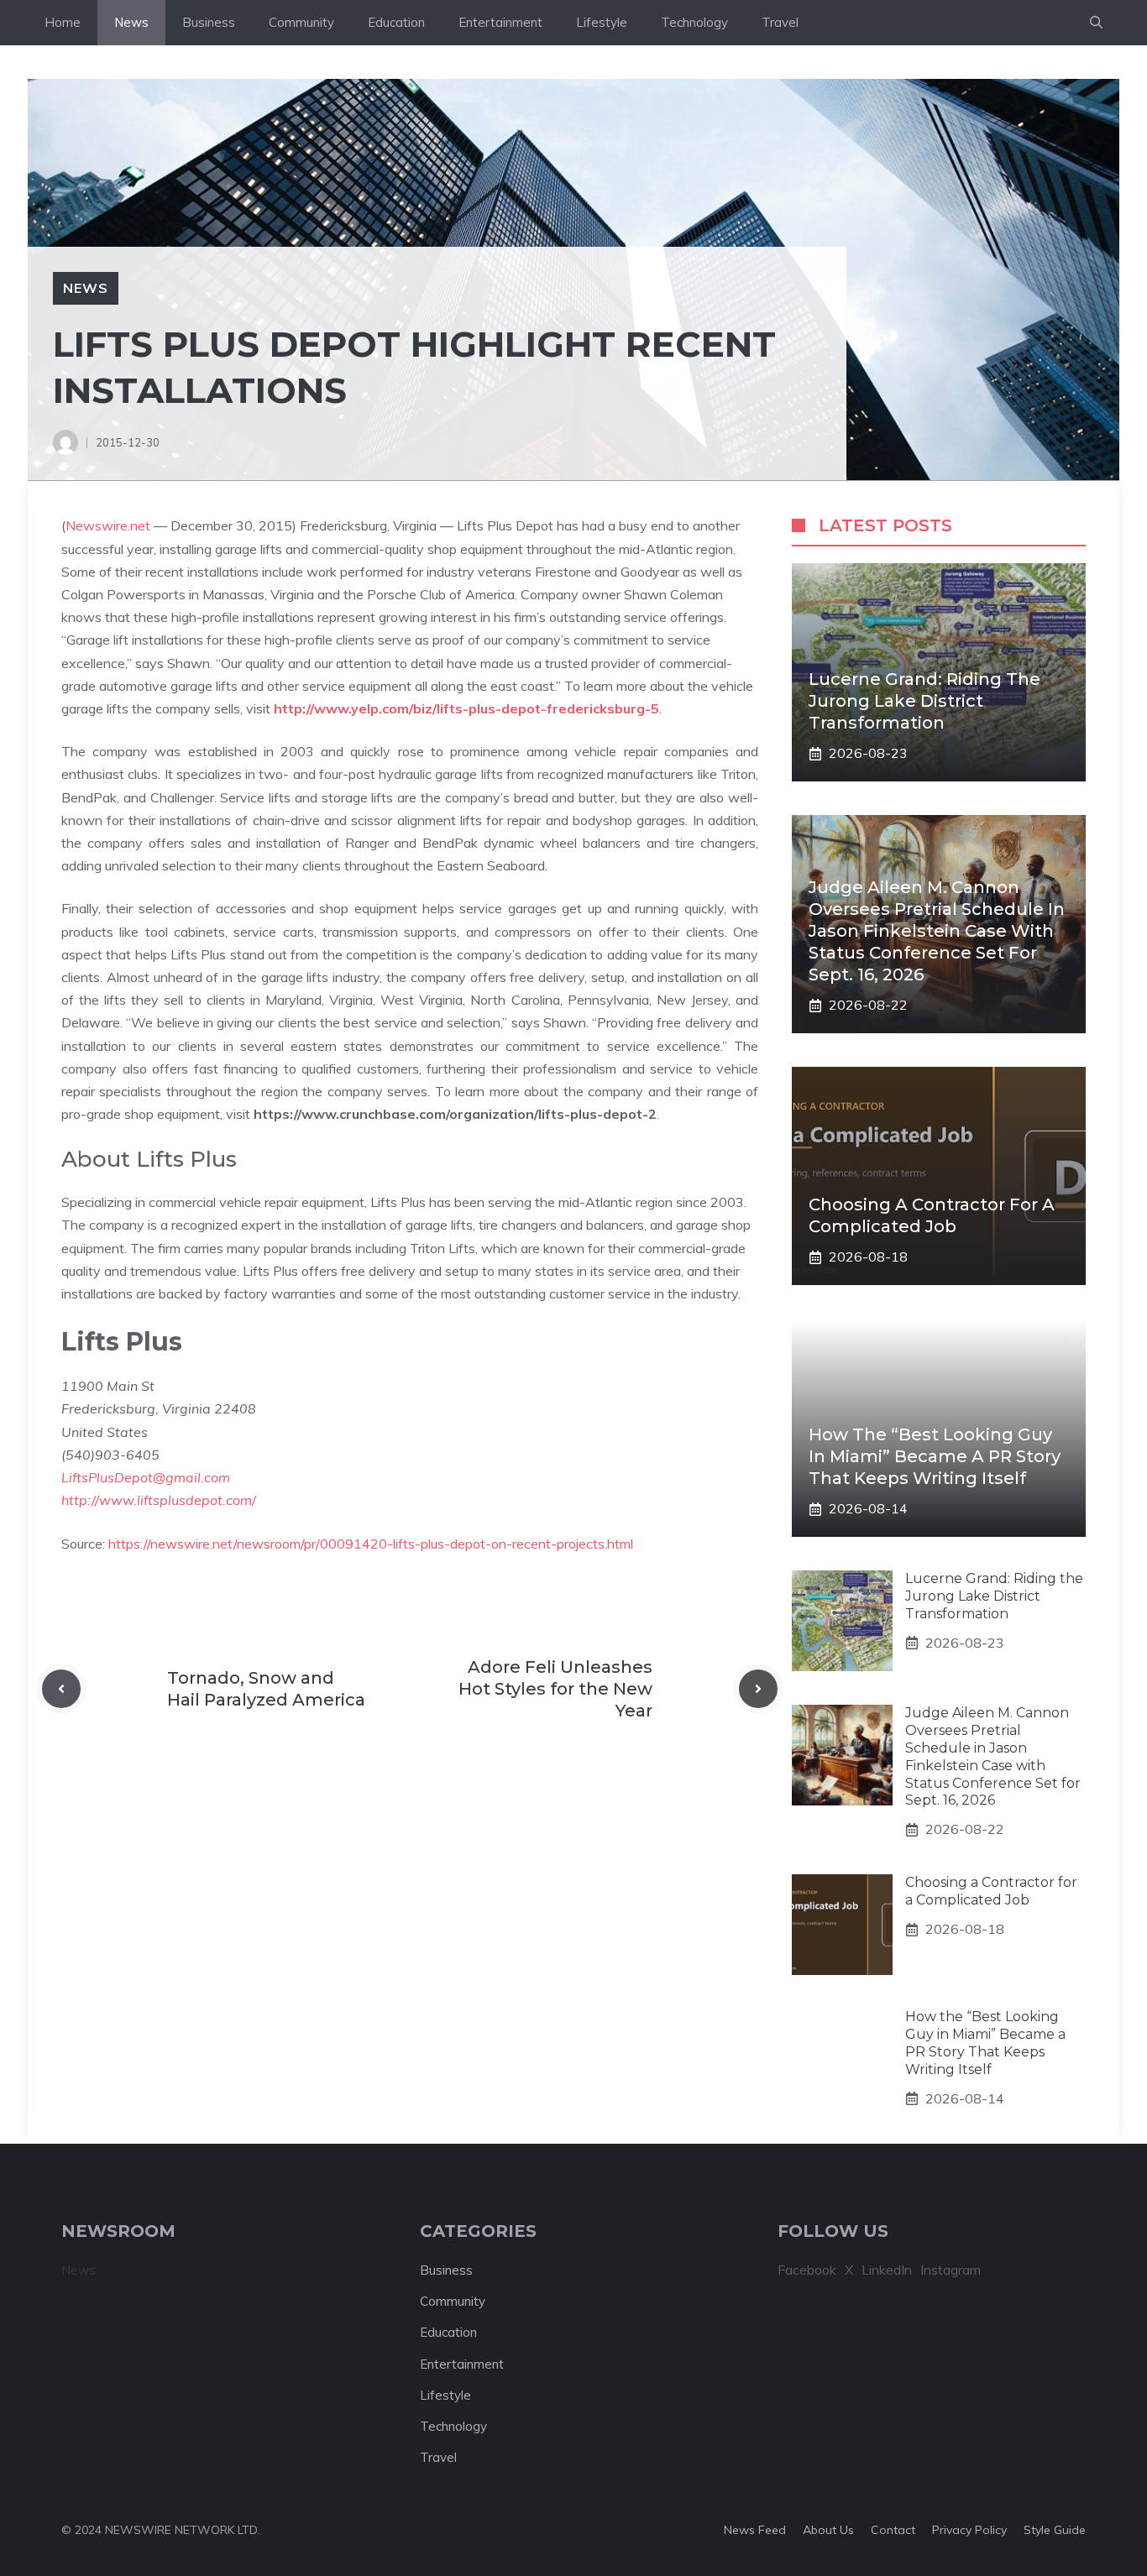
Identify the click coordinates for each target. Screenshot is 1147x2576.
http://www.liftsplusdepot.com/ (159, 1500)
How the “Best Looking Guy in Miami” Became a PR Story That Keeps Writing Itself (935, 1456)
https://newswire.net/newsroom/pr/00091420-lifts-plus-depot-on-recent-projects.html (371, 1544)
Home (63, 22)
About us (828, 2530)
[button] (1096, 23)
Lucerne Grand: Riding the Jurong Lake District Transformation (924, 701)
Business (209, 22)
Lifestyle (602, 22)
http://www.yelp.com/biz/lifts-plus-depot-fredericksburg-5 (466, 708)
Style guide (1055, 2530)
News (131, 22)
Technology (694, 22)
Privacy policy (969, 2530)
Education (396, 22)
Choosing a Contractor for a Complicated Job (991, 1891)
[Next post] (758, 1689)
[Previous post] (61, 1689)
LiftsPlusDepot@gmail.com (146, 1477)
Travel (780, 22)
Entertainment (500, 22)
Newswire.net (108, 525)
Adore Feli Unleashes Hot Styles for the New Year (555, 1689)
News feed (755, 2530)
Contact (893, 2530)
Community (301, 22)
